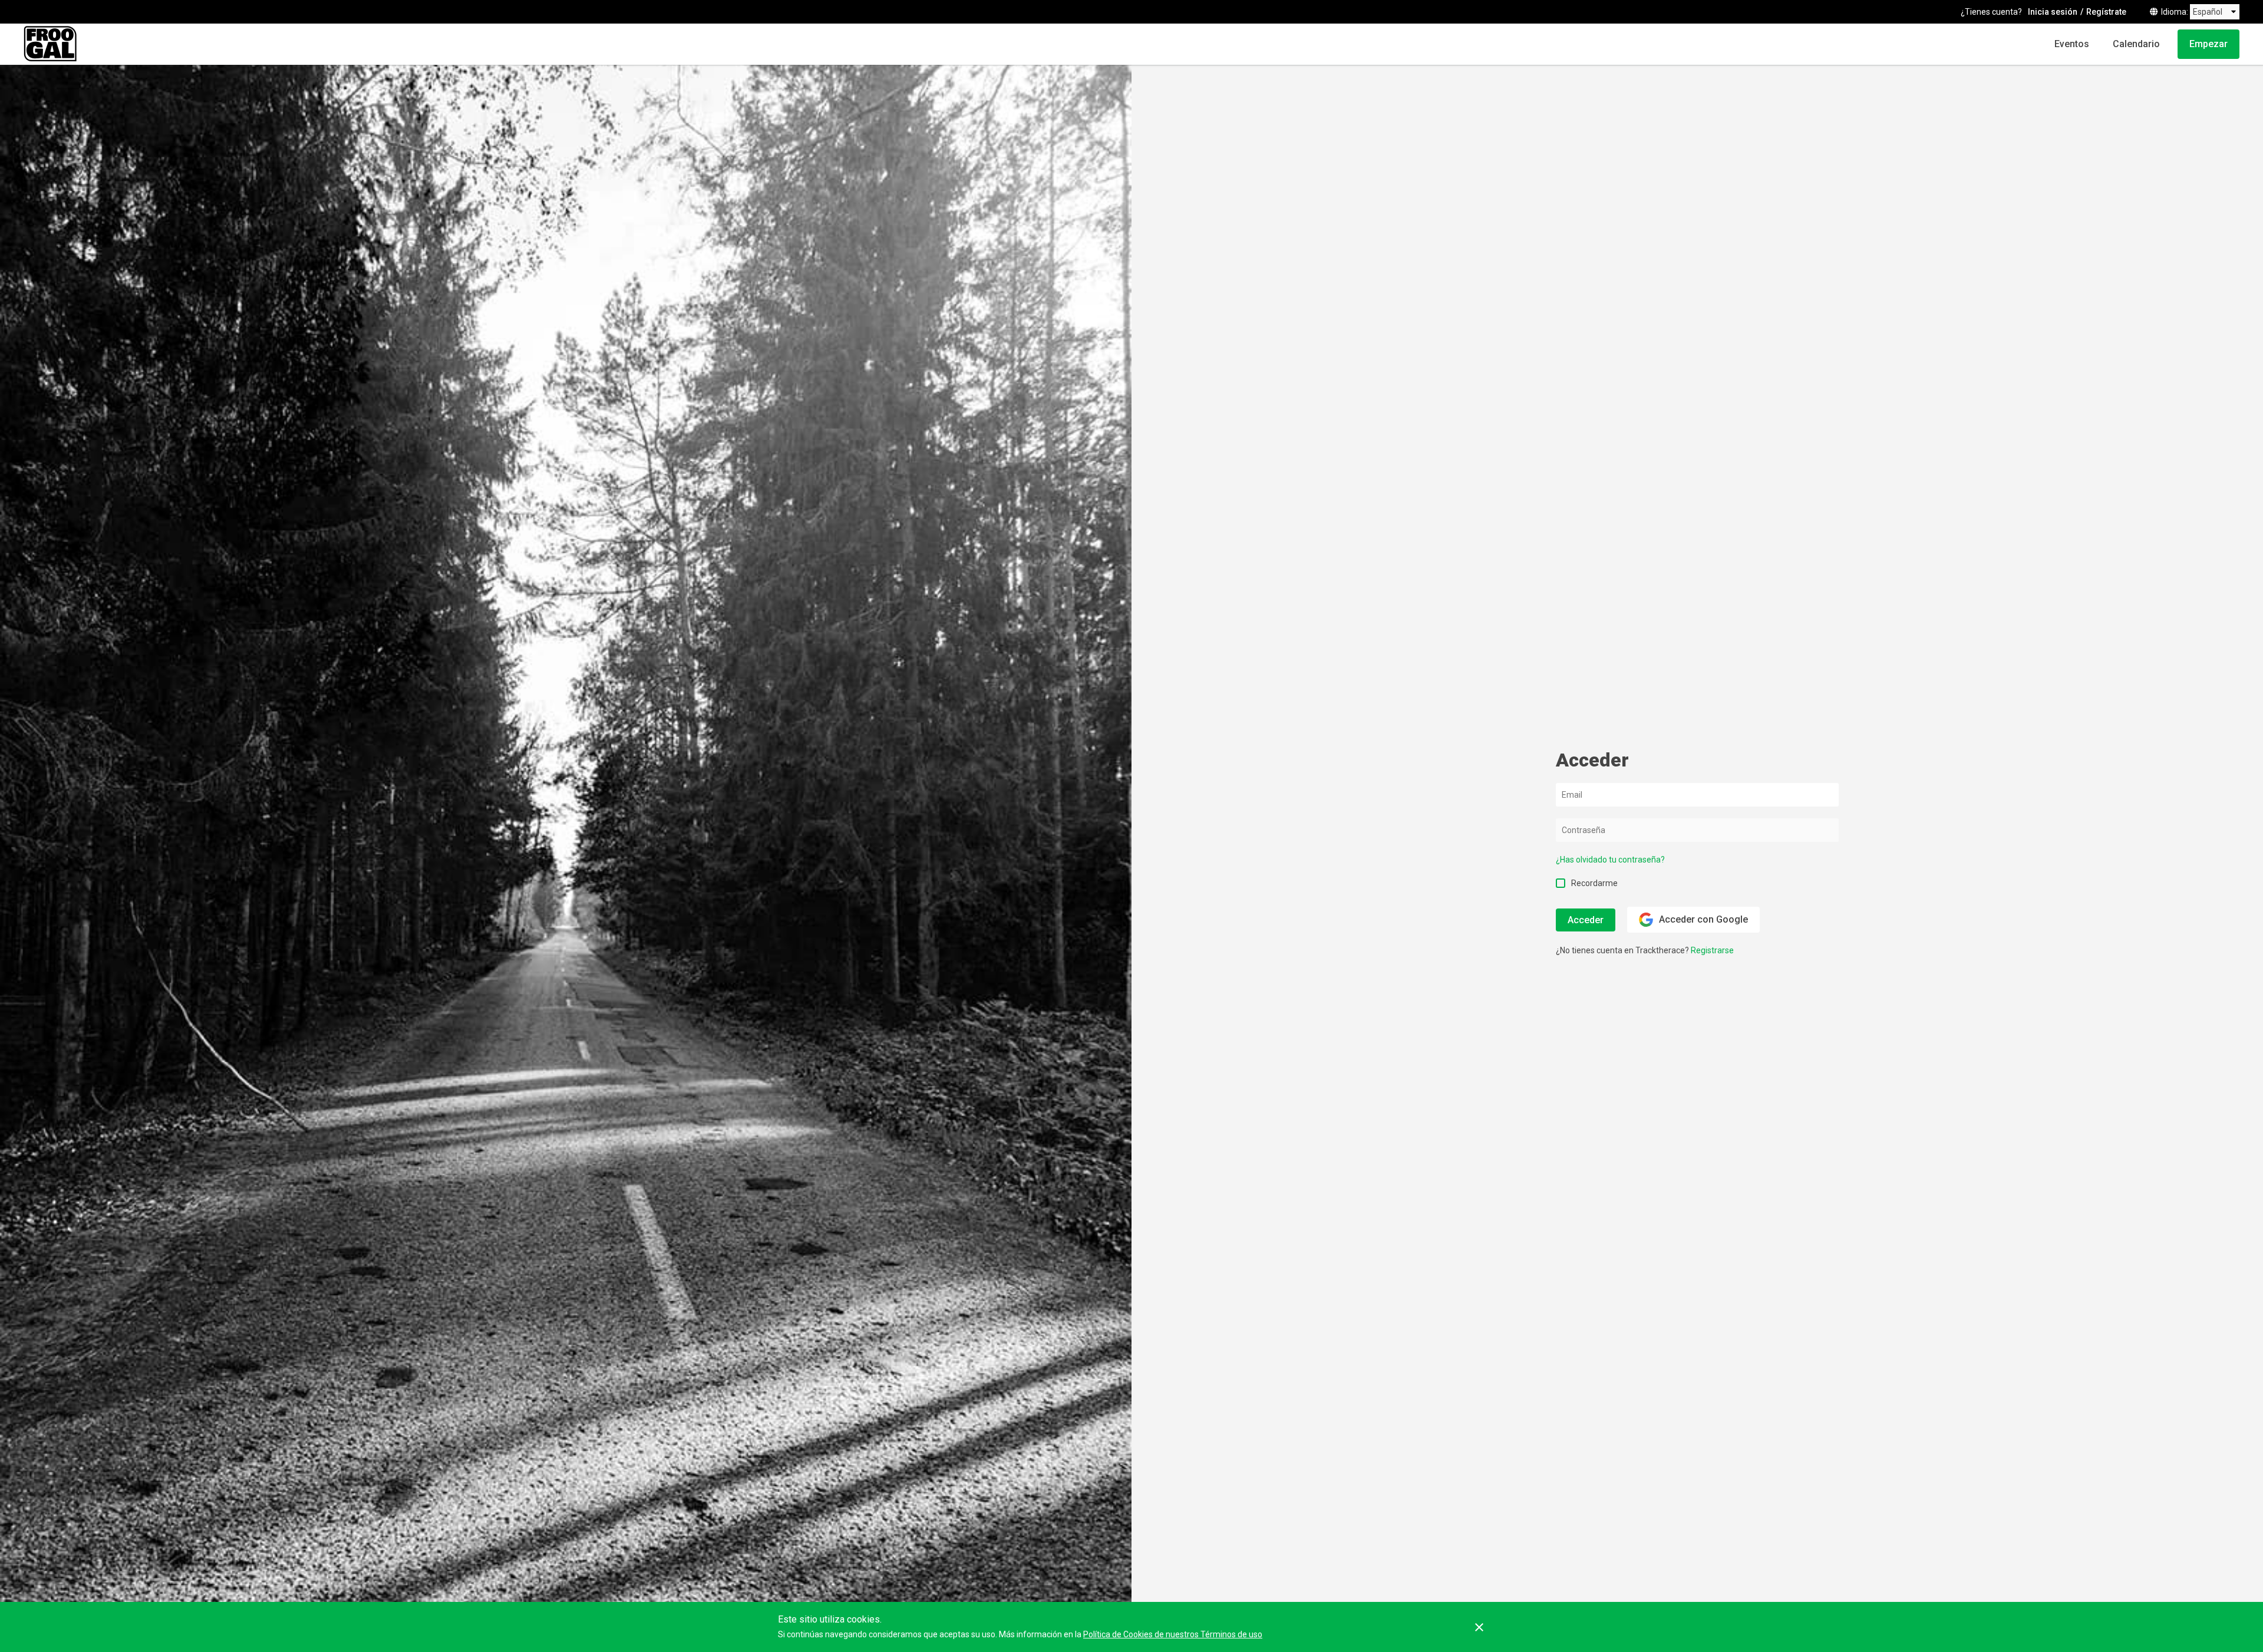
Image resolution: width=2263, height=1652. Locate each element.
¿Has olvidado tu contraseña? (1610, 860)
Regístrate (2106, 12)
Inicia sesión (2053, 12)
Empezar (2208, 44)
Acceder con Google (1703, 919)
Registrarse (1712, 950)
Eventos (2072, 44)
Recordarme (1594, 883)
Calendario (2136, 44)
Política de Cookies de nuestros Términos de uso (1173, 1634)
